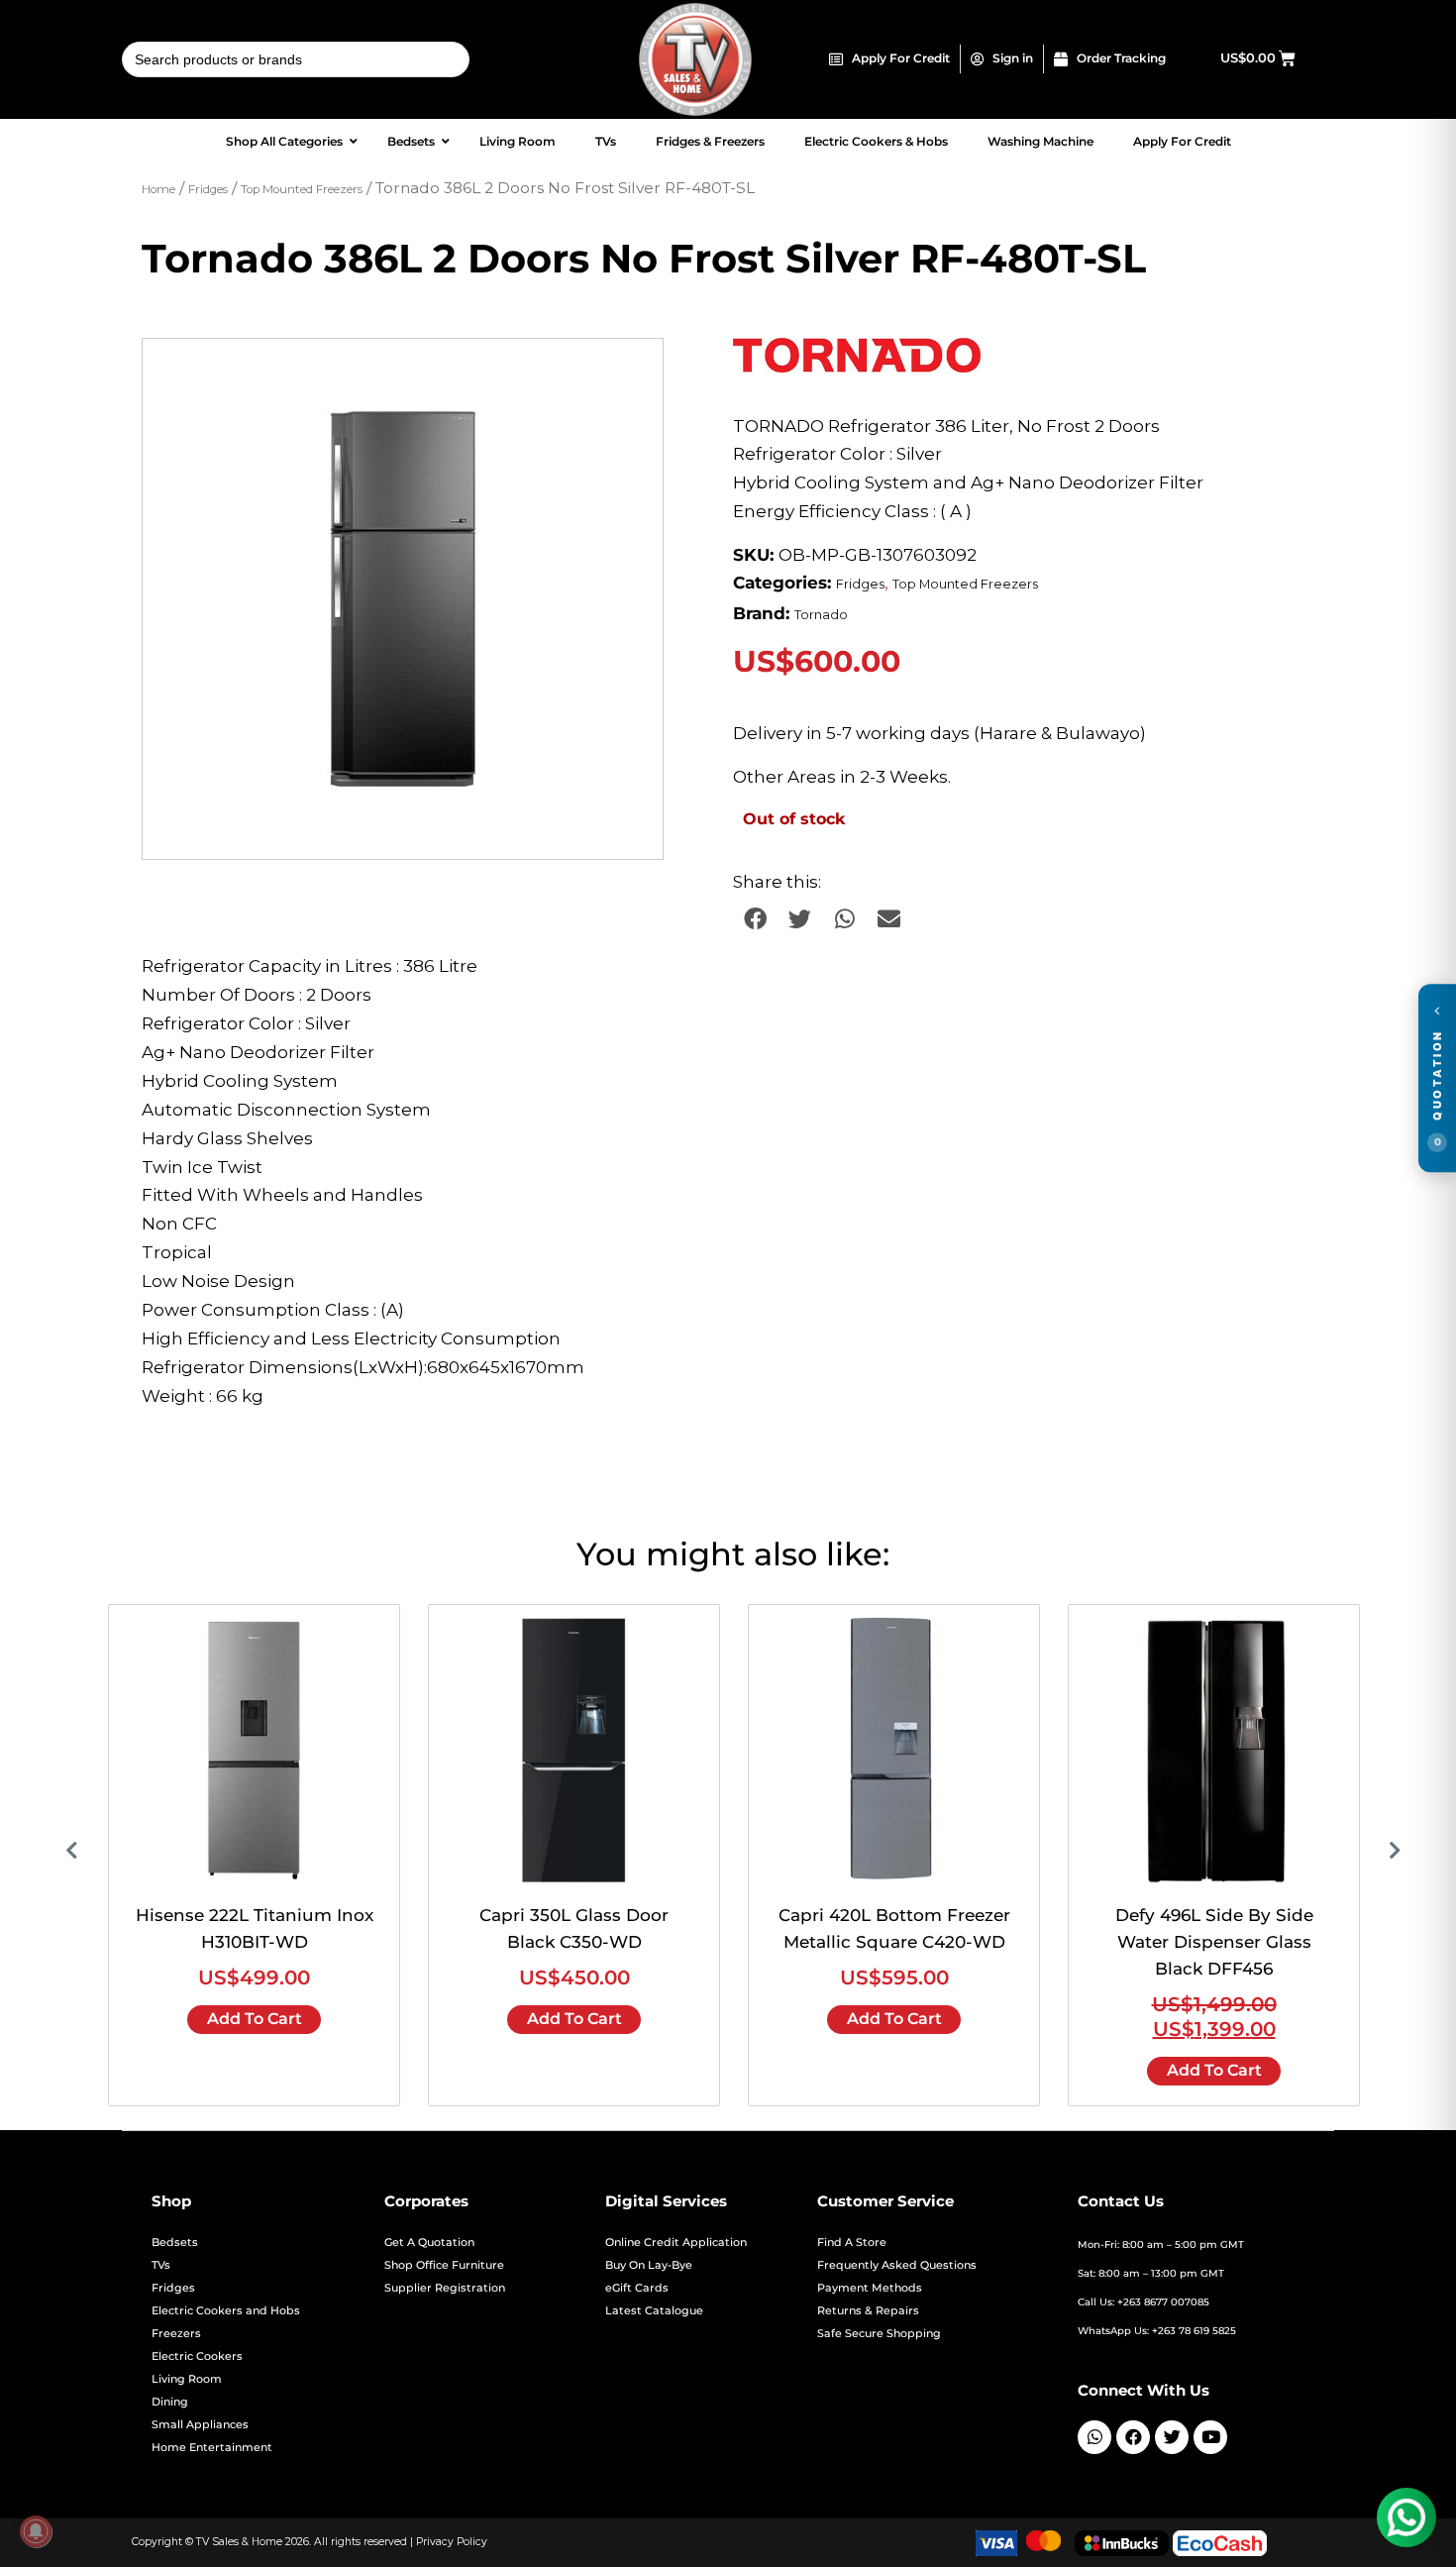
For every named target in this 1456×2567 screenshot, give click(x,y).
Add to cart (255, 2019)
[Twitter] (1172, 2437)
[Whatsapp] (1094, 2437)
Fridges (208, 189)
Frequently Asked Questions (897, 2265)
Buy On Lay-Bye (649, 2265)
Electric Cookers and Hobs (226, 2311)
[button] (629, 373)
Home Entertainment (212, 2448)
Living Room (187, 2379)
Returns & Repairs (868, 2311)
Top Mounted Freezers (302, 189)
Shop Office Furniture (444, 2265)
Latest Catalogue (654, 2311)
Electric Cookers (197, 2356)
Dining (170, 2402)
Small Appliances (200, 2425)
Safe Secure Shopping (879, 2334)
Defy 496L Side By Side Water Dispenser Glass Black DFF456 (1214, 1942)
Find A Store (852, 2243)
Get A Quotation (429, 2243)
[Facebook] (1133, 2437)
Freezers (176, 2334)
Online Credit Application (676, 2243)
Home (158, 189)
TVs (161, 2265)
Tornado (821, 615)
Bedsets (175, 2243)
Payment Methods (870, 2288)
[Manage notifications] (36, 2531)
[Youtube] (1210, 2437)
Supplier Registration (445, 2288)
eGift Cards (637, 2288)
